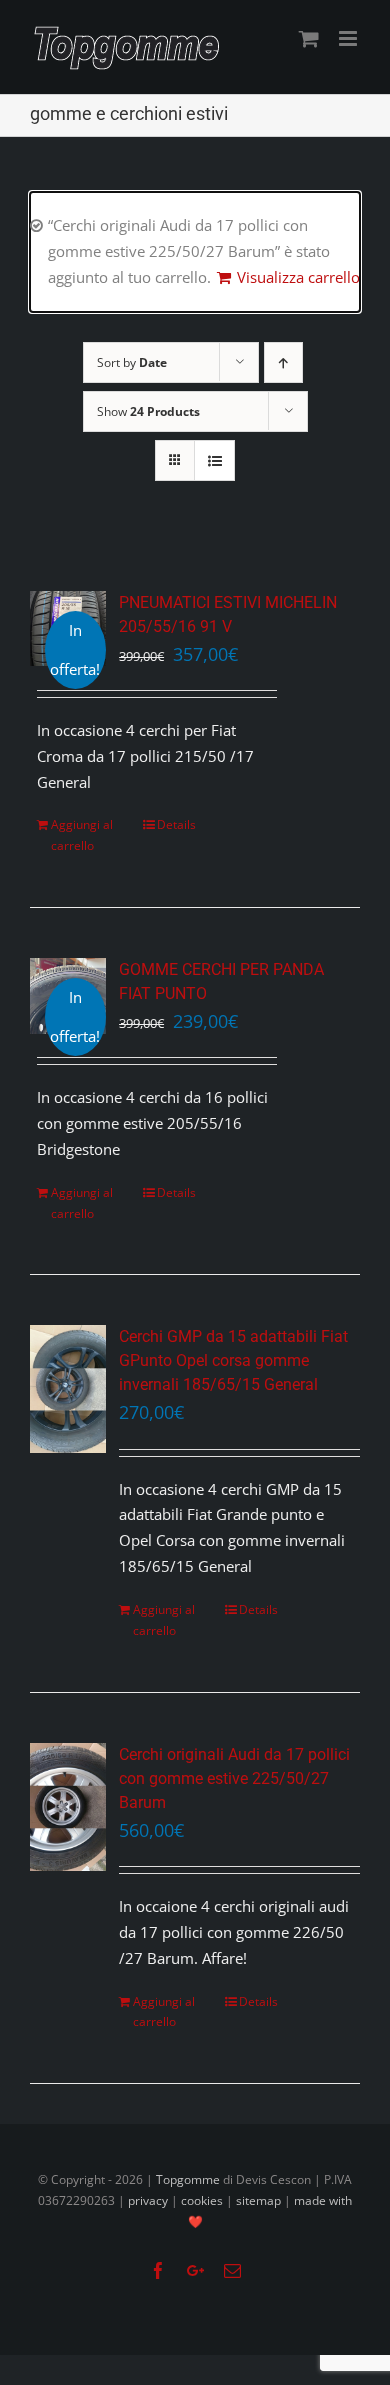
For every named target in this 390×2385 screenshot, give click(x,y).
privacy (148, 2200)
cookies (202, 2200)
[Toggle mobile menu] (349, 38)
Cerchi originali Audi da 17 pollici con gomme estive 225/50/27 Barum (234, 1778)
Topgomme (189, 2179)
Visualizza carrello (298, 277)
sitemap (258, 2200)
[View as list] (214, 460)
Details (176, 824)
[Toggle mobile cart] (309, 38)
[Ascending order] (283, 362)
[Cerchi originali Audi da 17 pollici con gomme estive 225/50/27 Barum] (68, 1807)
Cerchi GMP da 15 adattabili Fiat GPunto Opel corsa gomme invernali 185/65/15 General (233, 1360)
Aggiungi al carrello (82, 835)
